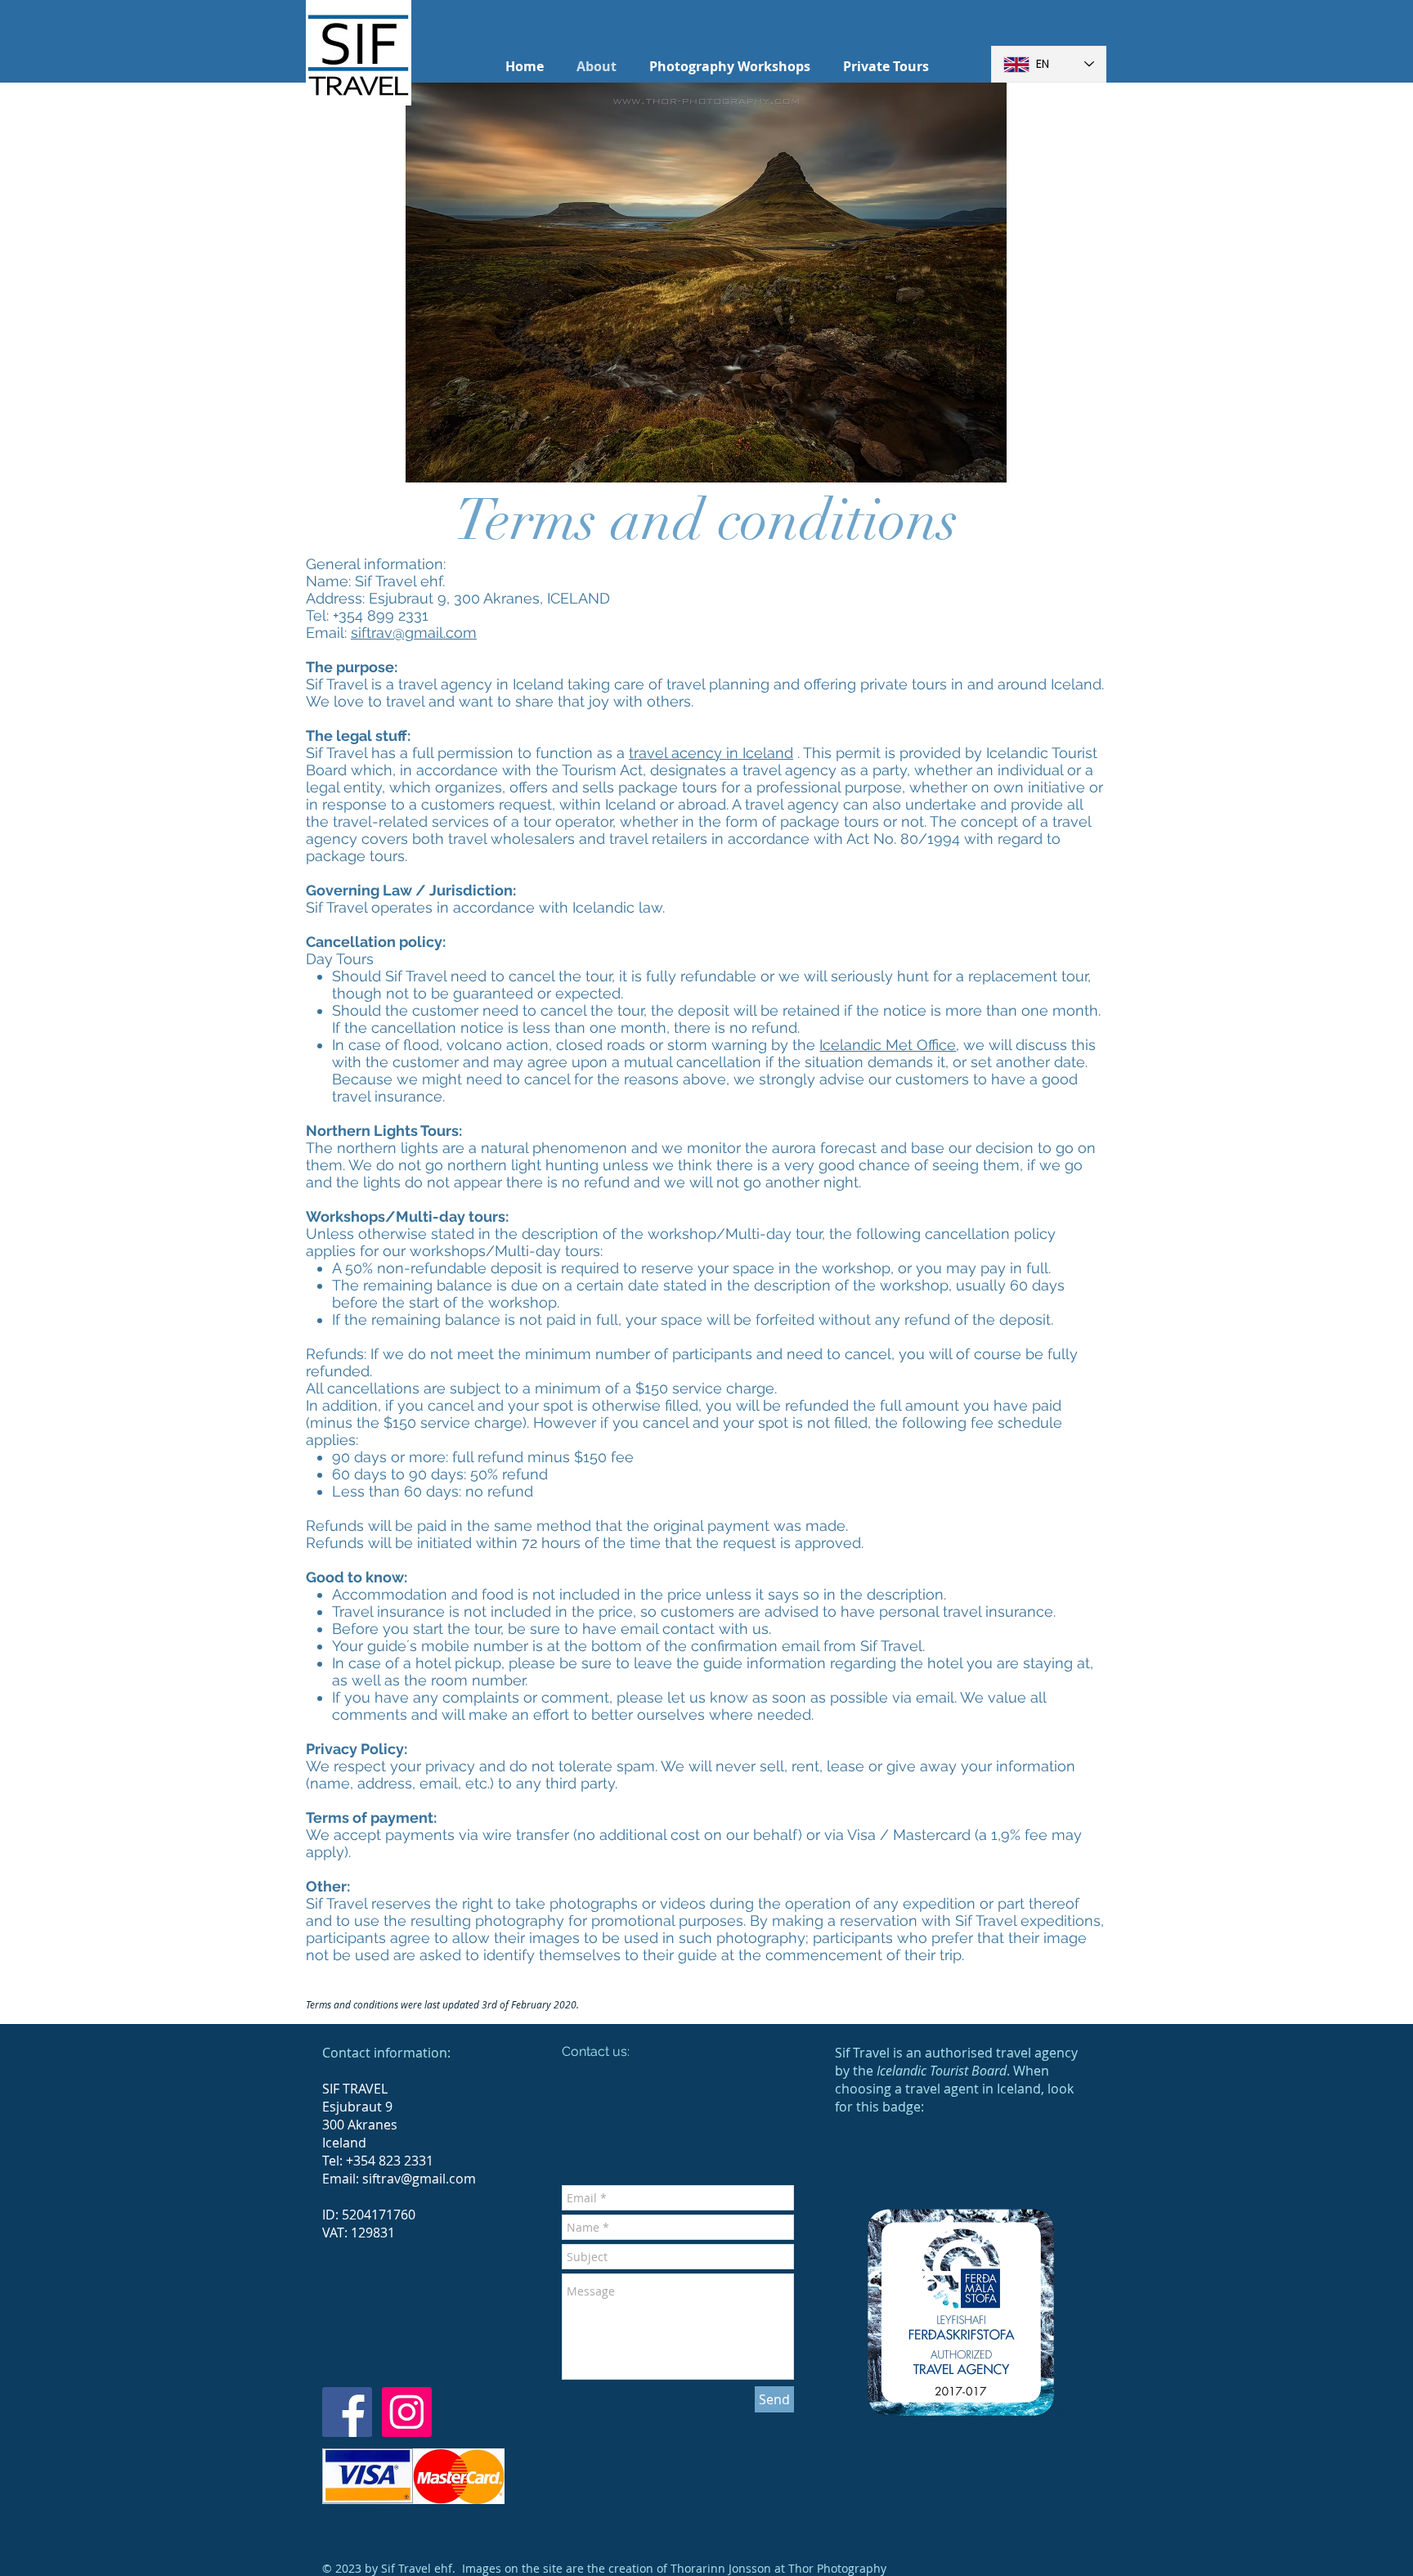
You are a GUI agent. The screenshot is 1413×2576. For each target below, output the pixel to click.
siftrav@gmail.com (414, 633)
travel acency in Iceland (711, 753)
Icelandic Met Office (888, 1045)
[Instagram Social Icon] (407, 2412)
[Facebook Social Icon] (347, 2412)
